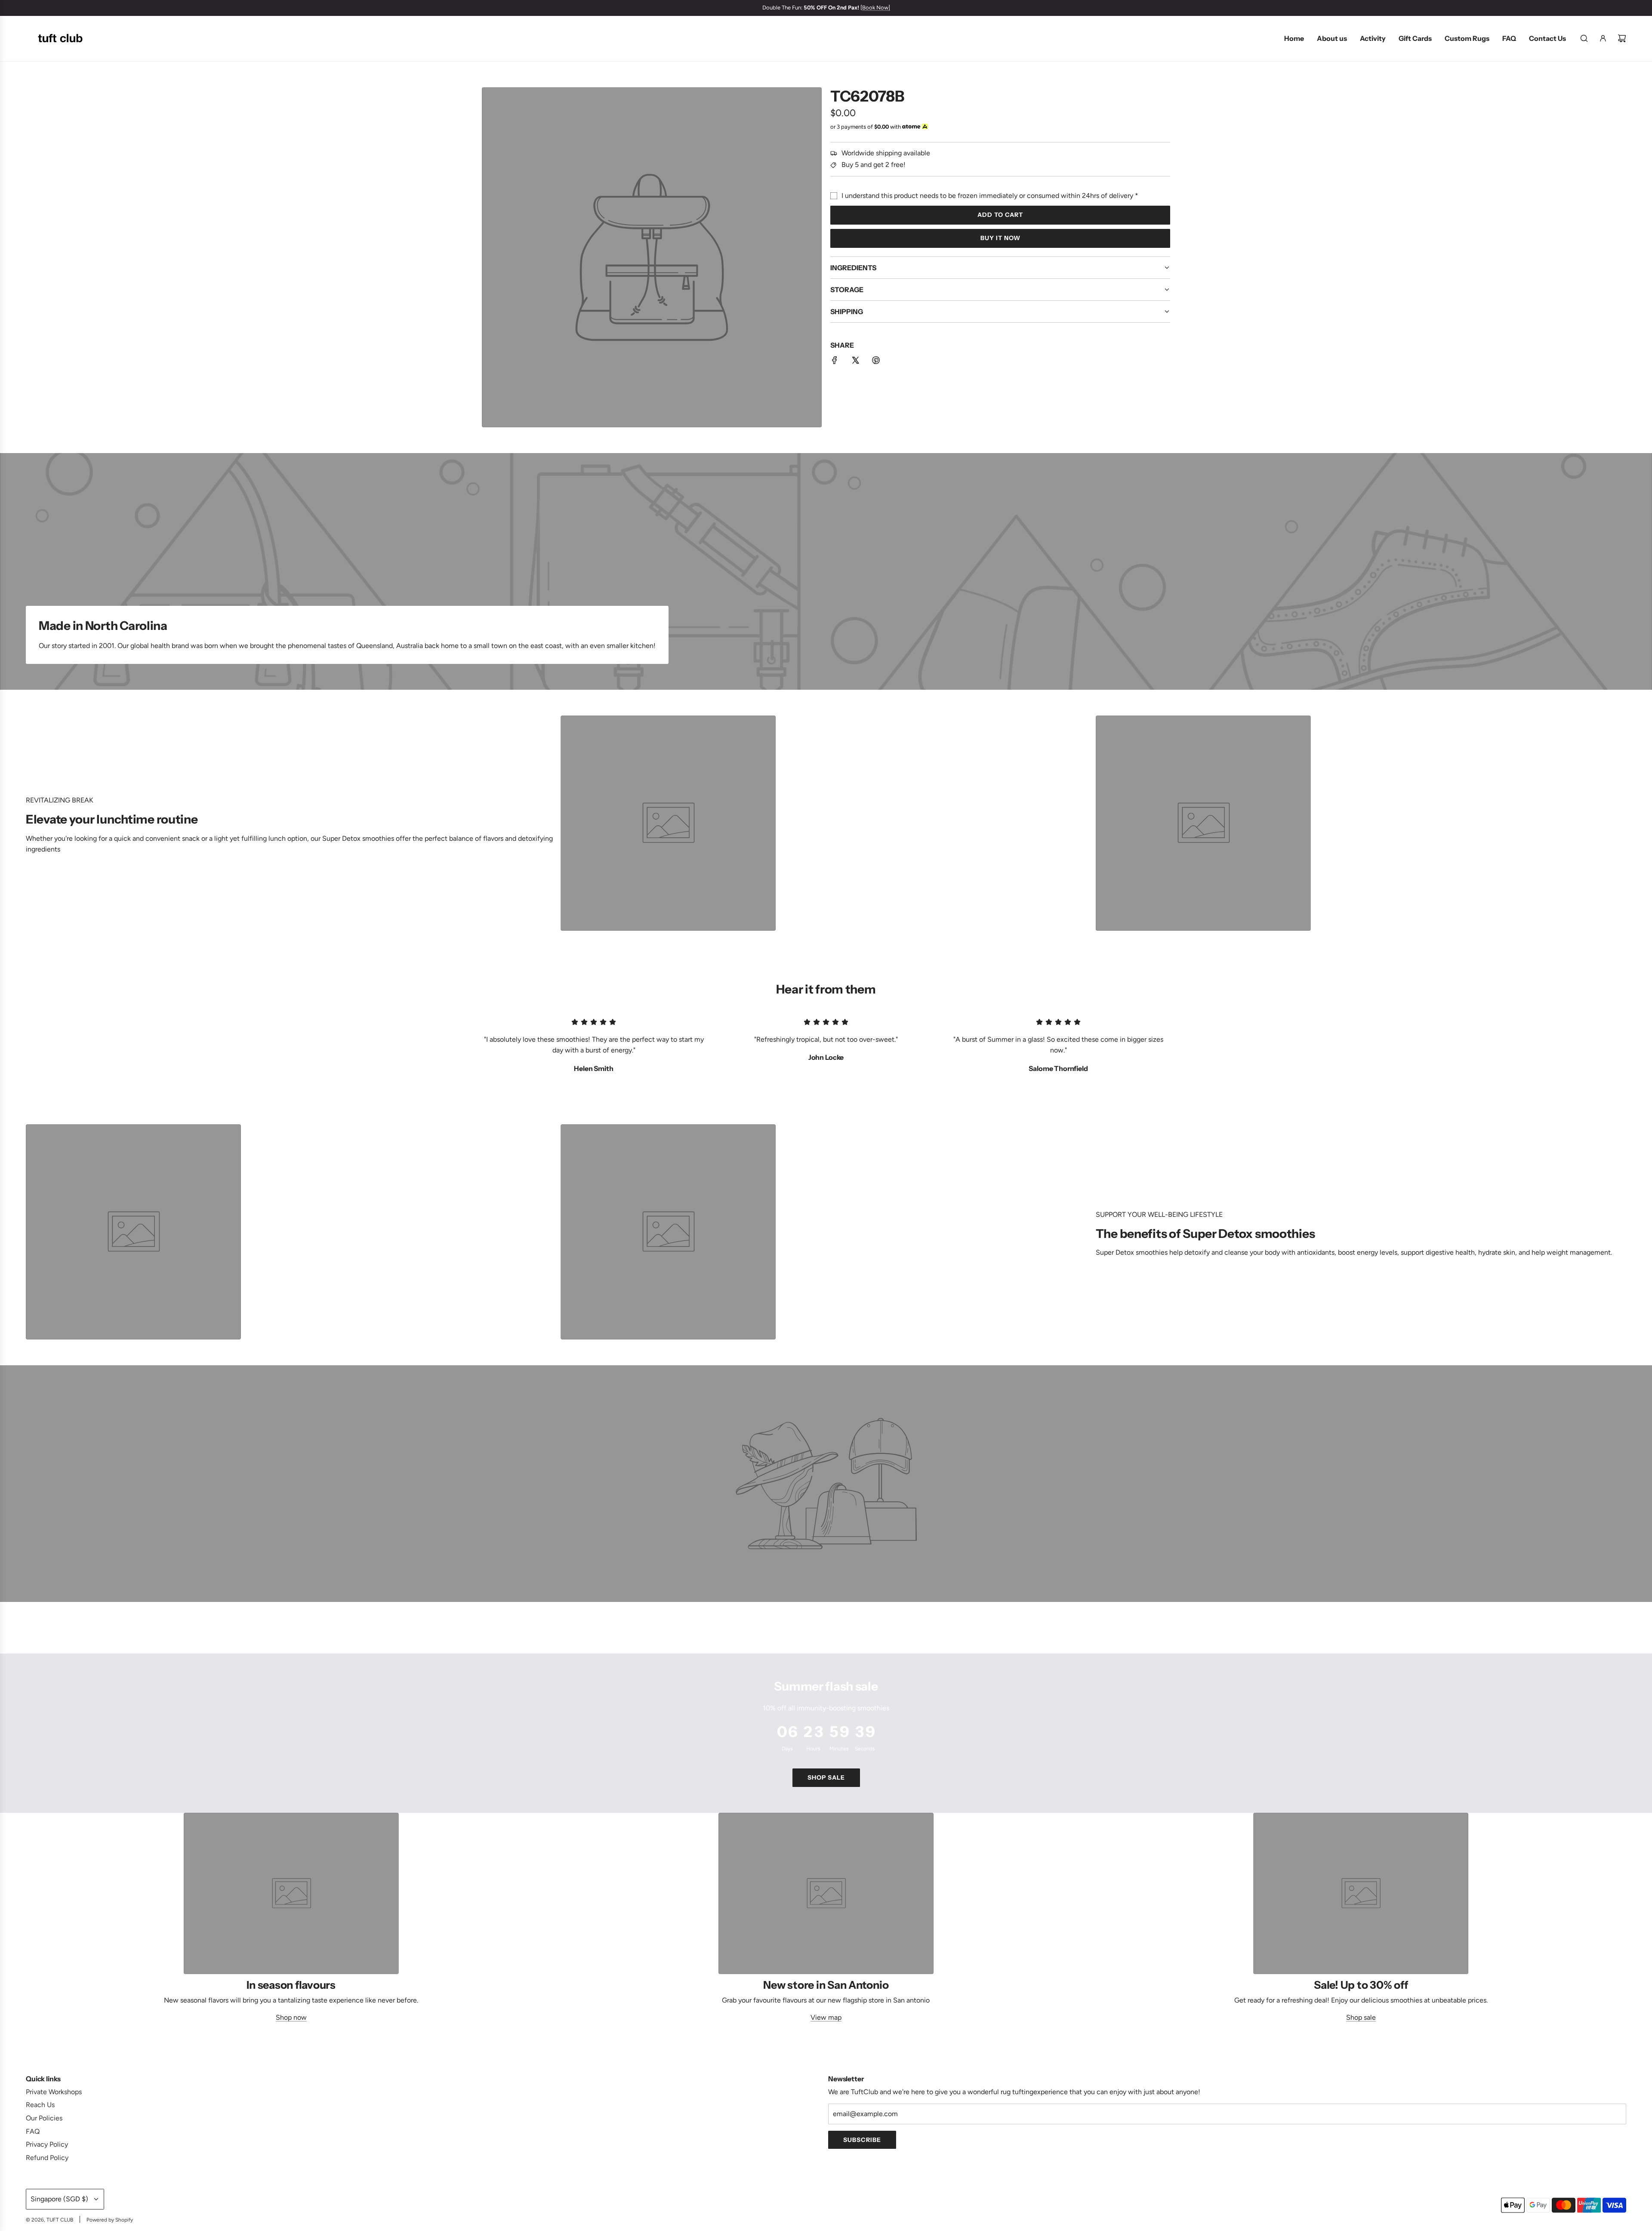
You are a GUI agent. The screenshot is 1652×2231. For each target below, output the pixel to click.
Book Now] (871, 8)
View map (826, 2017)
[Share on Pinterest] (876, 362)
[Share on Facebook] (835, 362)
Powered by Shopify (110, 2220)
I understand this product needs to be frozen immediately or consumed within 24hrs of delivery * (990, 196)
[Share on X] (855, 362)
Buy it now (1000, 238)
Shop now (291, 2017)
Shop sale (826, 1777)
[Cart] (1622, 38)
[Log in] (1603, 38)
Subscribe (862, 2140)
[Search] (1584, 38)
